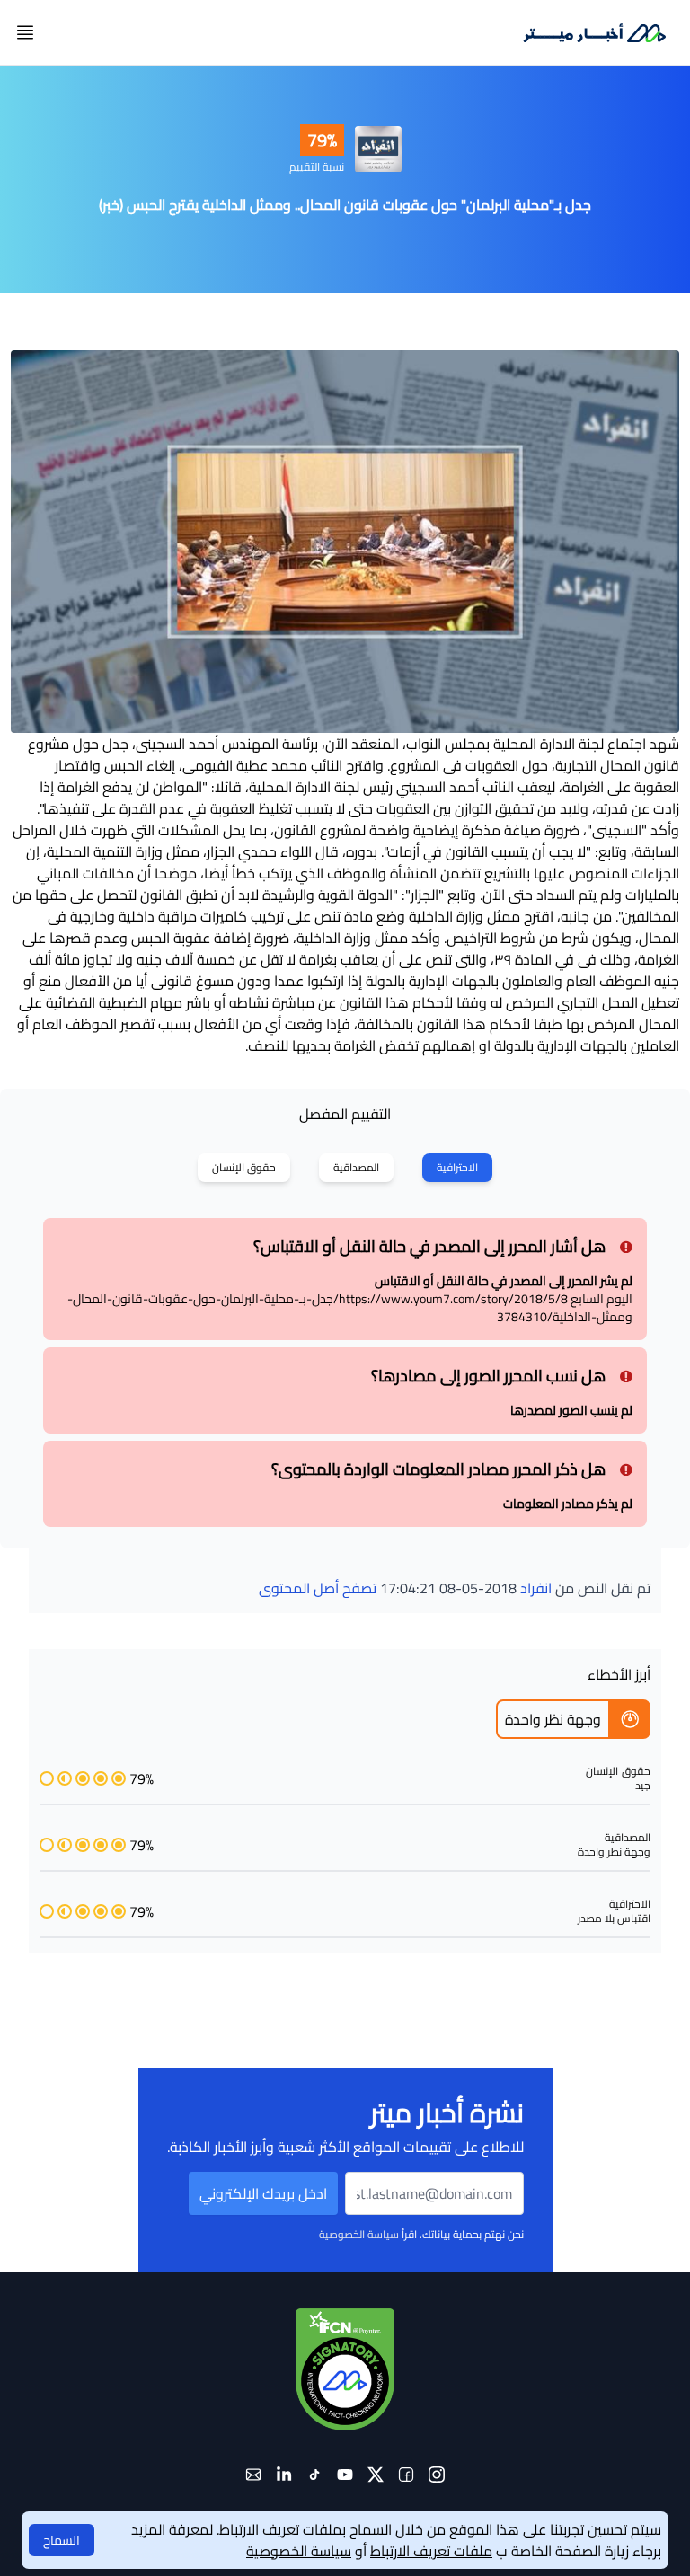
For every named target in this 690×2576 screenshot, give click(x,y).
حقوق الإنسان (244, 1167)
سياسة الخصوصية (359, 2234)
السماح (62, 2540)
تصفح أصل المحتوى (318, 1588)
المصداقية (356, 1167)
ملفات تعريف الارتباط (431, 2551)
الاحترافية (457, 1167)
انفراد (536, 1588)
